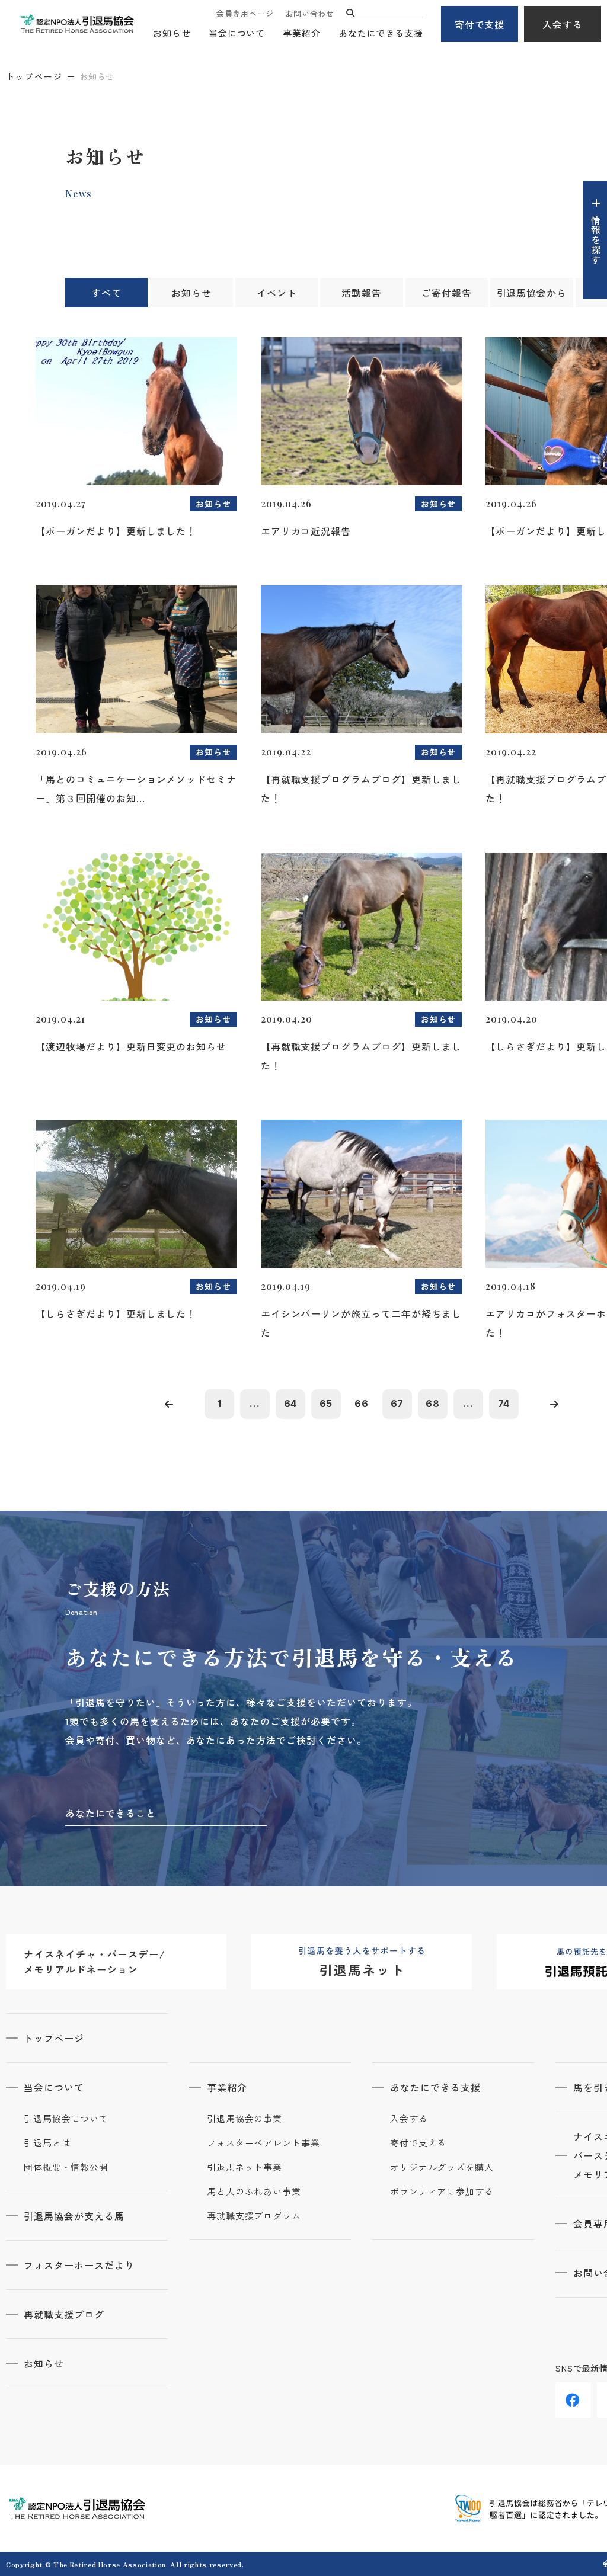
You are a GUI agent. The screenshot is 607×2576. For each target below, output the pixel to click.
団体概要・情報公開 (66, 2167)
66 (362, 1404)
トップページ (34, 76)
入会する (563, 24)
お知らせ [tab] (191, 293)
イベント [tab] (277, 293)
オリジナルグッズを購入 (442, 2167)
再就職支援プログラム (254, 2216)
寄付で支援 (480, 24)
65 (326, 1404)
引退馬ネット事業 (245, 2167)
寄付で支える (418, 2143)
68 (433, 1404)
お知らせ (172, 33)
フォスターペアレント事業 (263, 2143)
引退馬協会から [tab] (532, 293)
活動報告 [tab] (362, 293)
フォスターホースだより (79, 2265)
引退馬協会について (66, 2119)
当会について (237, 33)
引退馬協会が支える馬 (74, 2216)
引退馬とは (47, 2143)
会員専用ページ (245, 13)
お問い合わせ (310, 13)
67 (397, 1404)
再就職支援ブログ (64, 2314)
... (255, 1404)
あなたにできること (111, 1813)
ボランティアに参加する (442, 2191)
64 (291, 1404)
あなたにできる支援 (381, 33)
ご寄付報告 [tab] (447, 293)
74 (504, 1404)
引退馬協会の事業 (245, 2119)
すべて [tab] (106, 293)
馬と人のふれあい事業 (254, 2191)
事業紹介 (302, 33)
